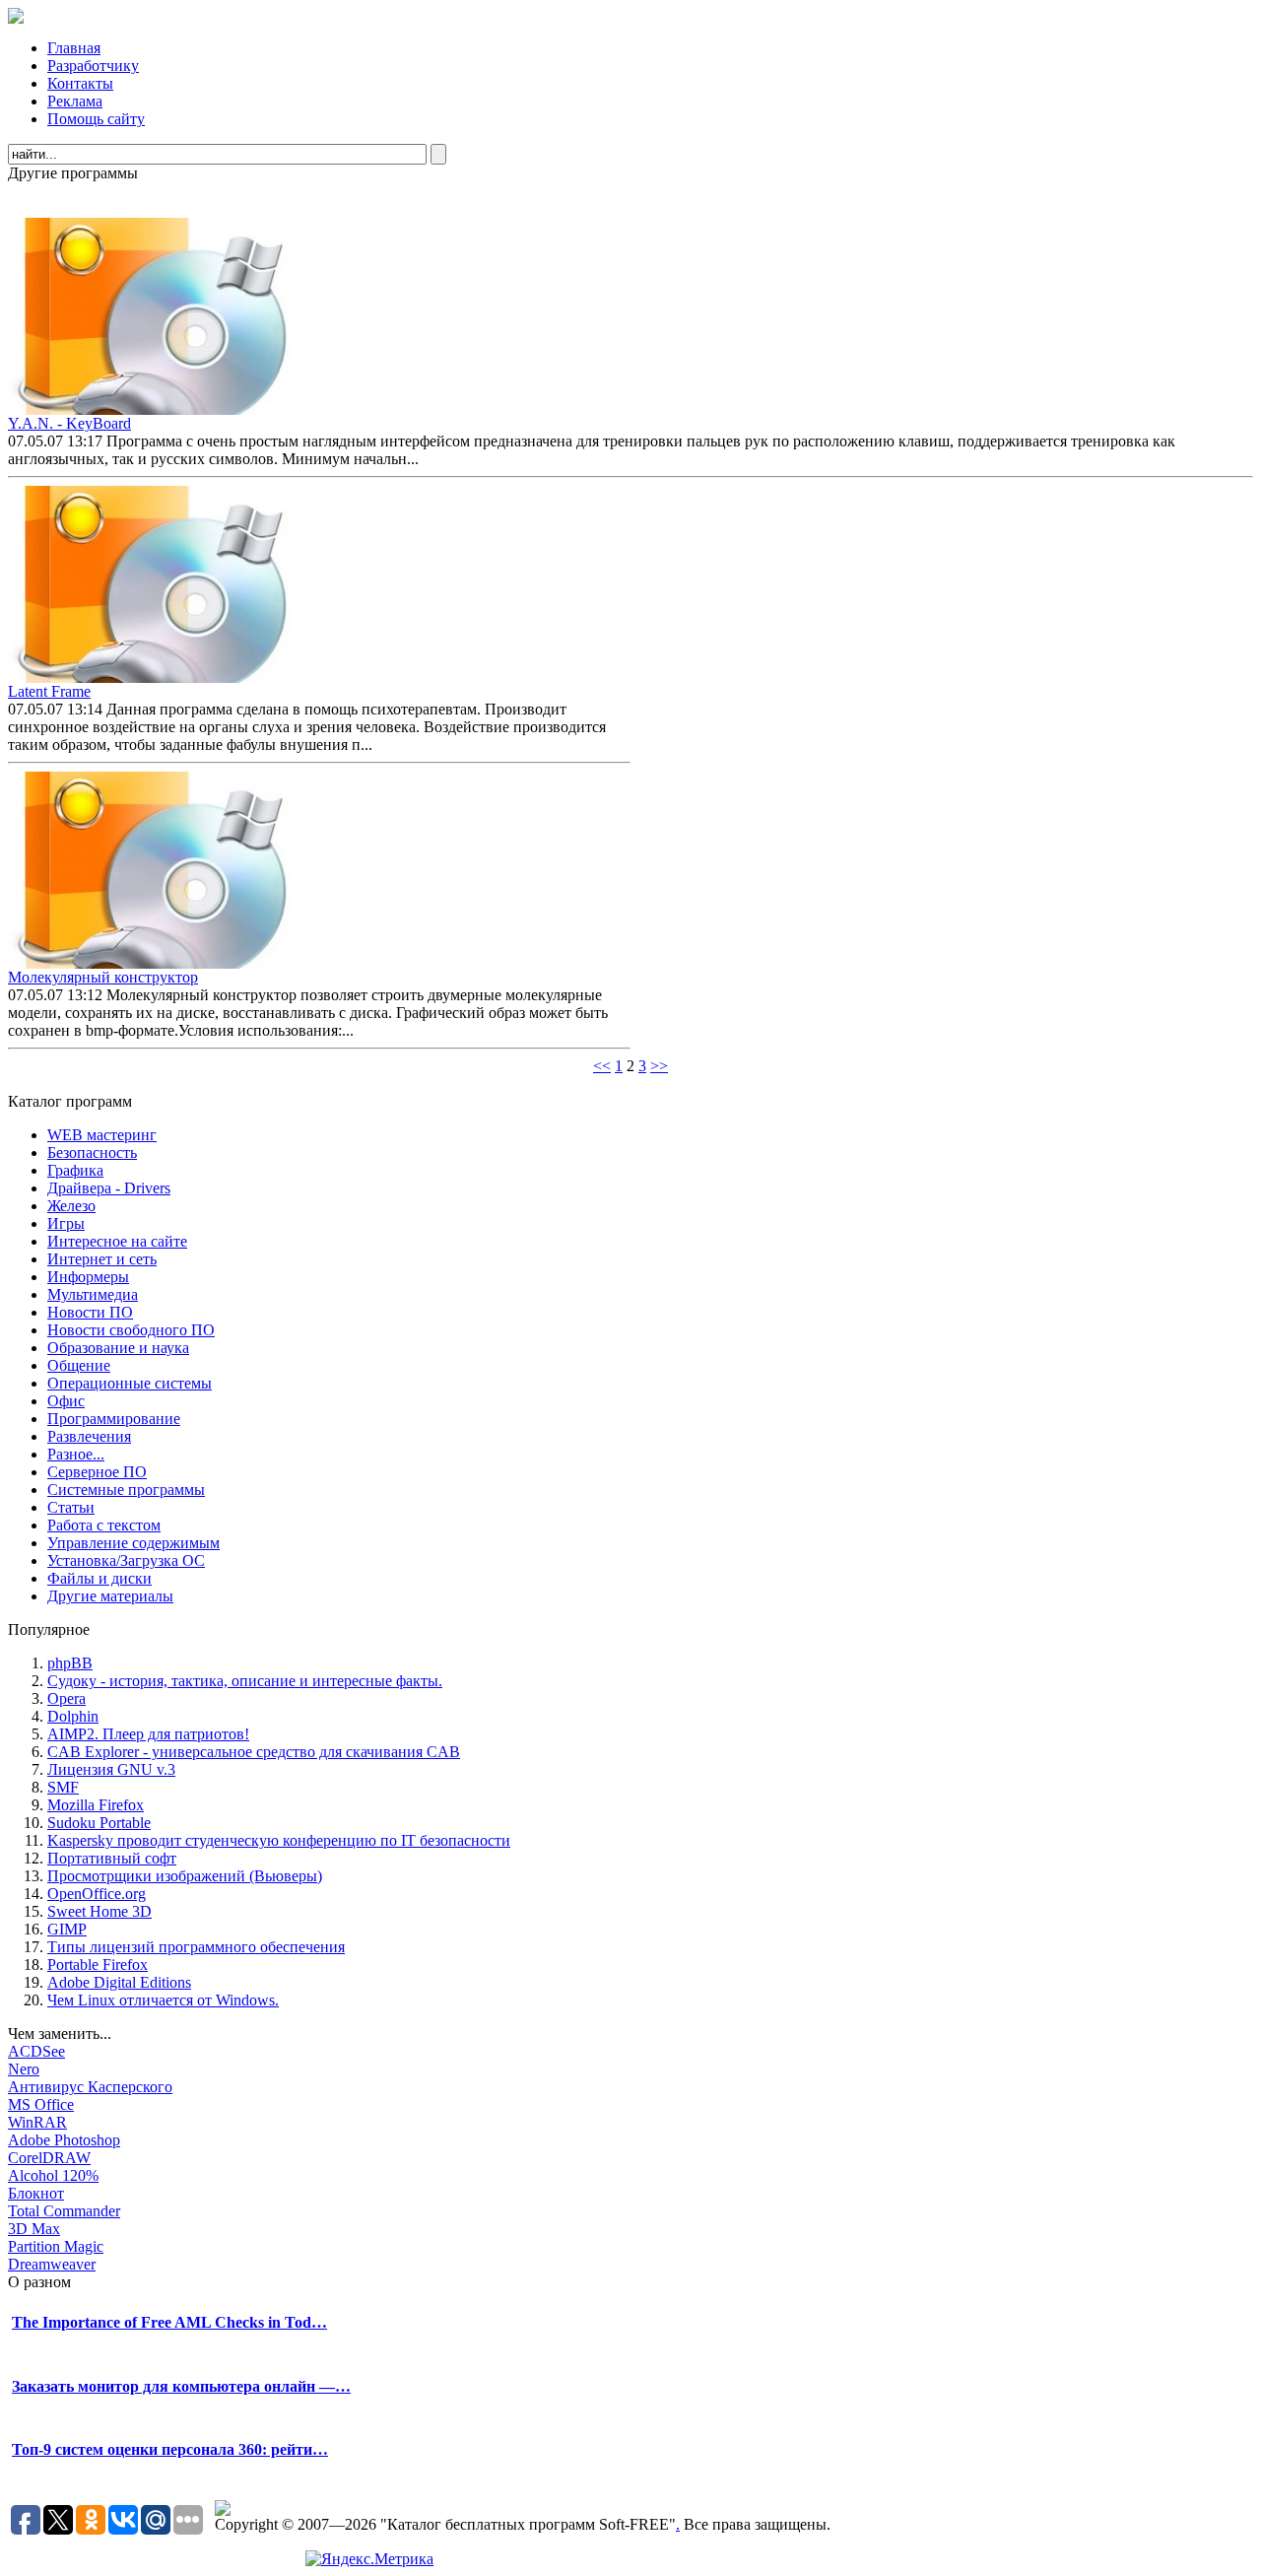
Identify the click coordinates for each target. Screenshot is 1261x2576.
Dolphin (73, 1716)
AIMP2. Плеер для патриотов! (148, 1734)
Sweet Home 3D (100, 1911)
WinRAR (37, 2122)
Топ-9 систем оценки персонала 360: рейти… (170, 2449)
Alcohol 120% (53, 2175)
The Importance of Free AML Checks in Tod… (169, 2322)
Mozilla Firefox (96, 1805)
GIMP (67, 1929)
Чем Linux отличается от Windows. (163, 2000)
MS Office (41, 2104)
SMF (63, 1787)
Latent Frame (49, 691)
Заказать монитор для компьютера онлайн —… (181, 2386)
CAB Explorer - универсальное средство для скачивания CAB (254, 1752)
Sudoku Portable (99, 1823)
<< (602, 1066)
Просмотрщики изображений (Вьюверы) (185, 1876)
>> (659, 1066)
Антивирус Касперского (90, 2087)
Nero (24, 2069)
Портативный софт (112, 1858)
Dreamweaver (52, 2264)
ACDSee (36, 2051)
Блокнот (36, 2193)
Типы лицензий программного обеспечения (196, 1947)
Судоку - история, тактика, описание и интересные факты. (245, 1681)
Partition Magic (56, 2246)
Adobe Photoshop (64, 2140)
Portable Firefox (98, 1965)
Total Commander (64, 2211)
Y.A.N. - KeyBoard (69, 423)
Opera (66, 1698)
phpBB (70, 1663)
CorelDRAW (49, 2158)
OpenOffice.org (97, 1894)
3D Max (34, 2229)
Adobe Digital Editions (119, 1982)
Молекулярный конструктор (103, 977)
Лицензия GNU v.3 (111, 1769)
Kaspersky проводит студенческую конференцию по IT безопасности (279, 1840)
